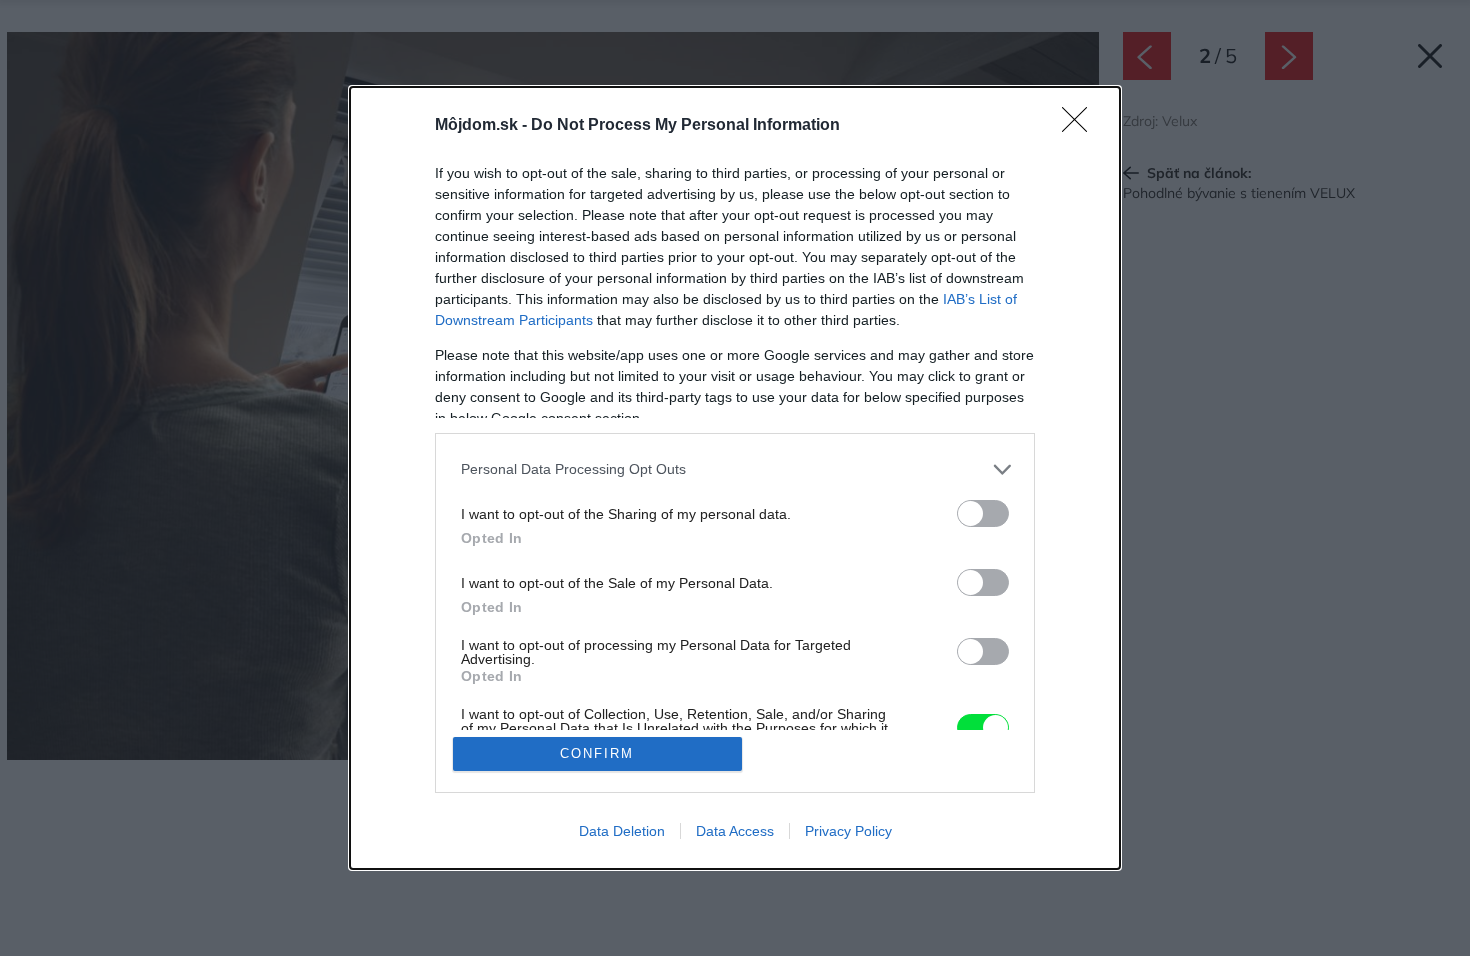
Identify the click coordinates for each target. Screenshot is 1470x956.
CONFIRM (597, 753)
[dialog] (735, 478)
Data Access (735, 831)
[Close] (1081, 126)
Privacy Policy (848, 831)
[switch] (983, 513)
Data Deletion (622, 831)
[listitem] (735, 469)
